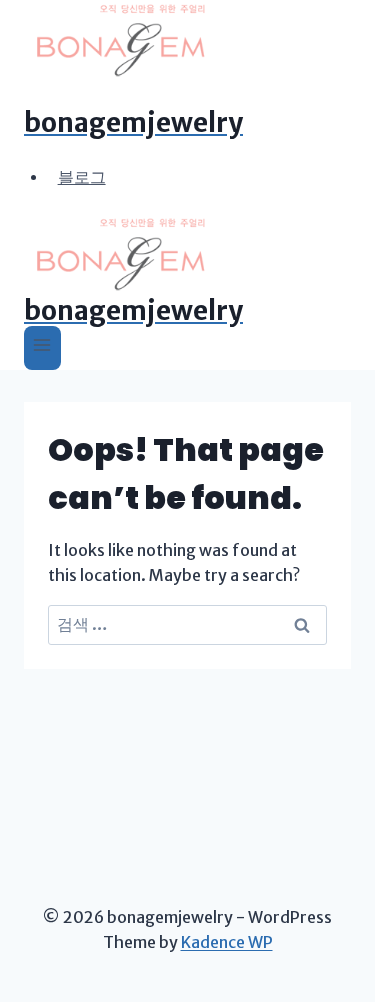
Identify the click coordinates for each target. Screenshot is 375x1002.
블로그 (82, 176)
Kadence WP (227, 942)
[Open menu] (42, 347)
